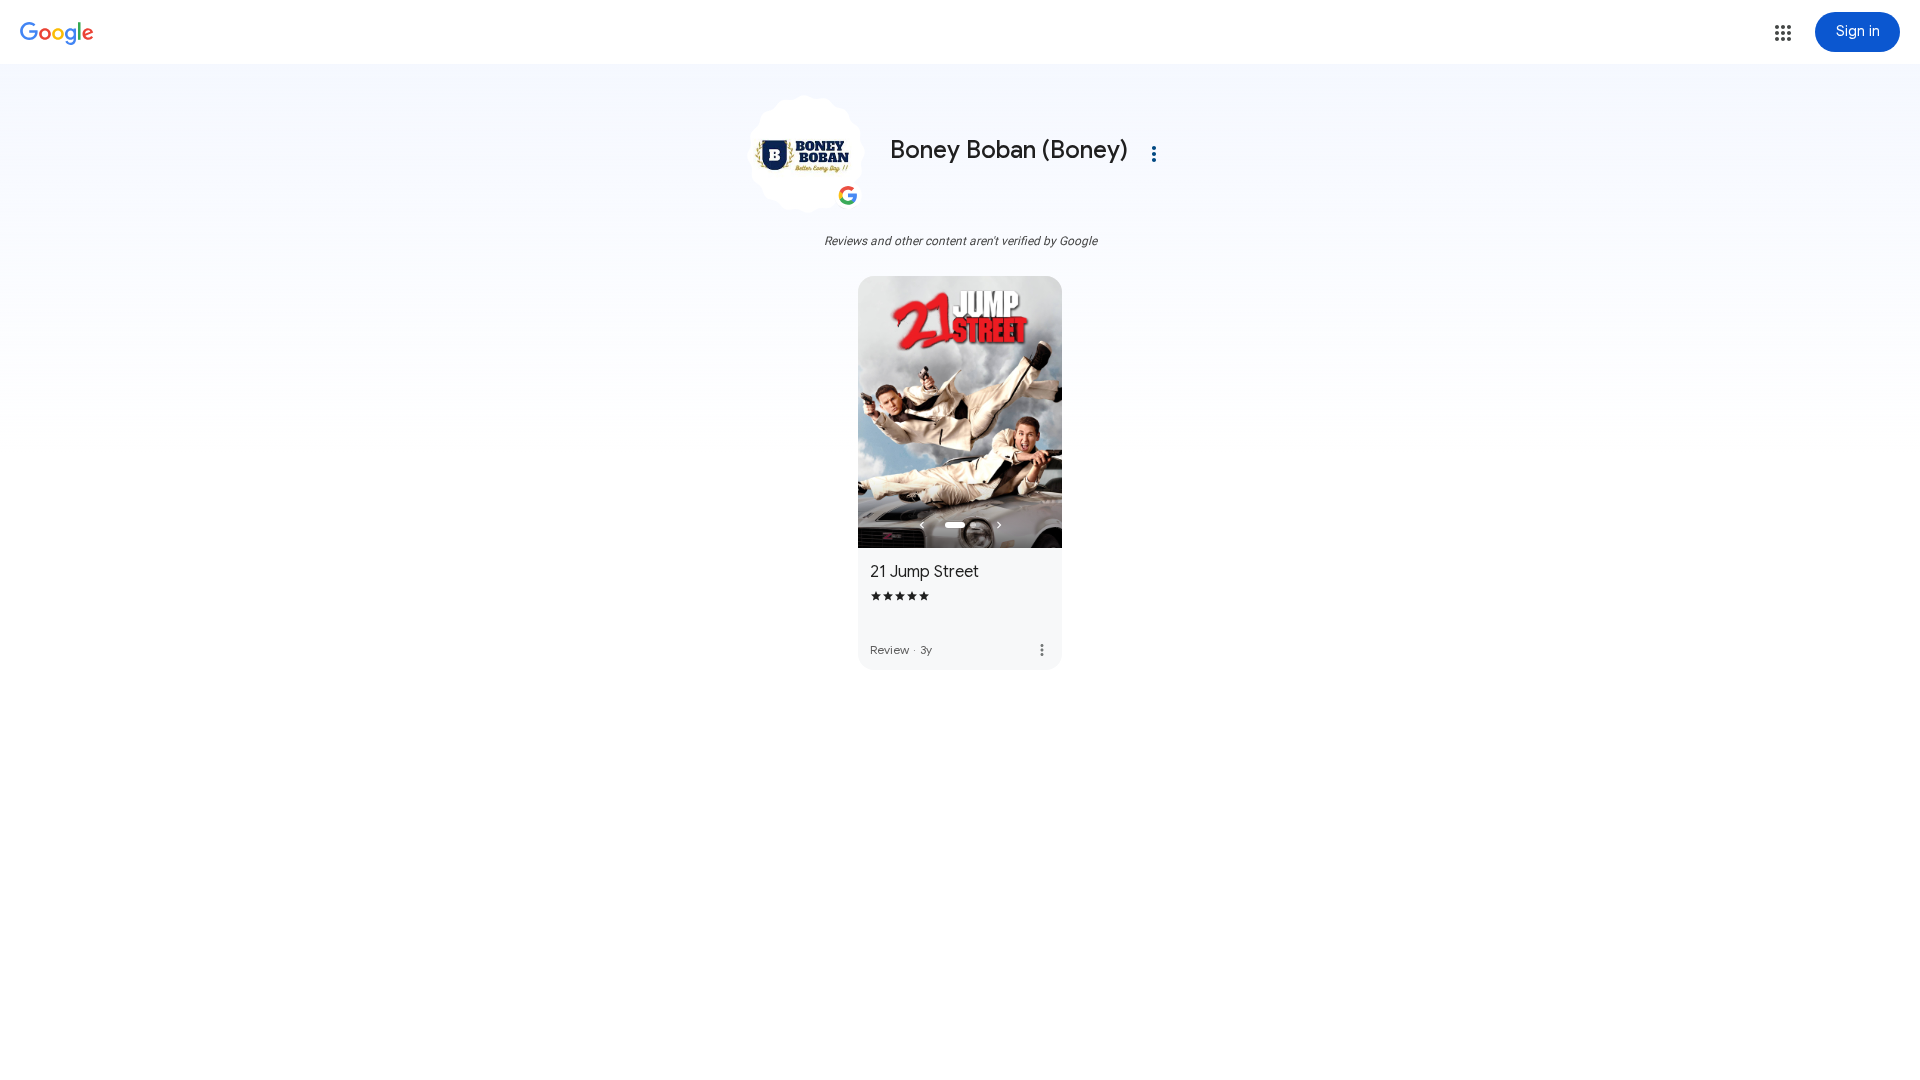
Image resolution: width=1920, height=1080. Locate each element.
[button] (1783, 33)
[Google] (57, 34)
